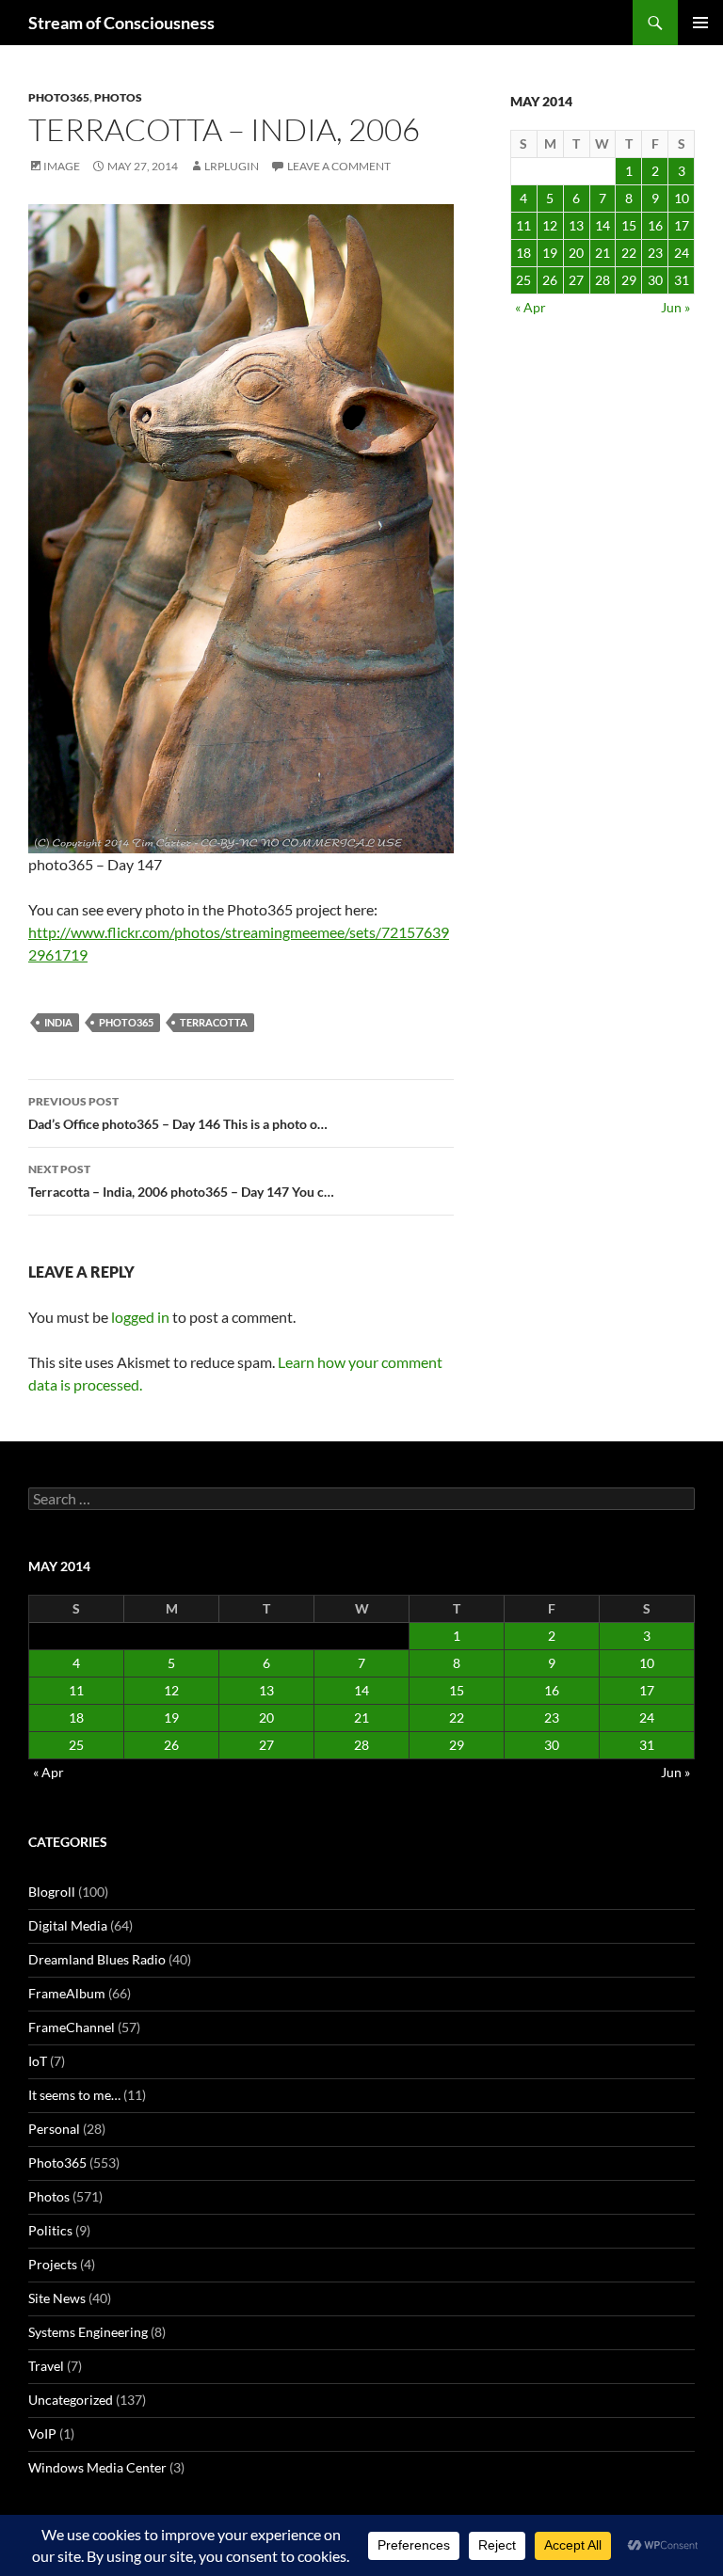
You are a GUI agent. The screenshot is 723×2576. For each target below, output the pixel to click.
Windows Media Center (97, 2467)
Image (62, 166)
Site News (57, 2298)
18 (523, 253)
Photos (118, 97)
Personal (54, 2129)
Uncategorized (71, 2400)
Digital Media (68, 1925)
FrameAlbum (67, 1993)
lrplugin (232, 166)
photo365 (126, 1022)
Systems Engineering (88, 2332)
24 (682, 253)
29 (629, 280)
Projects (53, 2264)
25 (523, 280)
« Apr (530, 307)
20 (576, 253)
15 (629, 225)
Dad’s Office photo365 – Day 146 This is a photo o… (178, 1113)
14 (602, 225)
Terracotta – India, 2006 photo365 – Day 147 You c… (181, 1181)
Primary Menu (700, 23)
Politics (50, 2230)
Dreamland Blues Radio (97, 1959)
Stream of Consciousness (121, 23)
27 (576, 280)
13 (576, 225)
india (58, 1022)
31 (682, 280)
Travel (46, 2366)
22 (629, 253)
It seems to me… (74, 2095)
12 (550, 225)
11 (523, 225)
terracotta (214, 1022)
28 (602, 280)
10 (682, 198)
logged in (140, 1317)
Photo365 (59, 97)
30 (655, 280)
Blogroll (52, 1892)
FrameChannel (72, 2027)
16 (655, 225)
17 (682, 225)
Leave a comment (339, 166)
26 (550, 280)
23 (655, 253)
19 (550, 253)
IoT (38, 2061)
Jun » (675, 307)
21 (602, 253)
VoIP (42, 2433)
